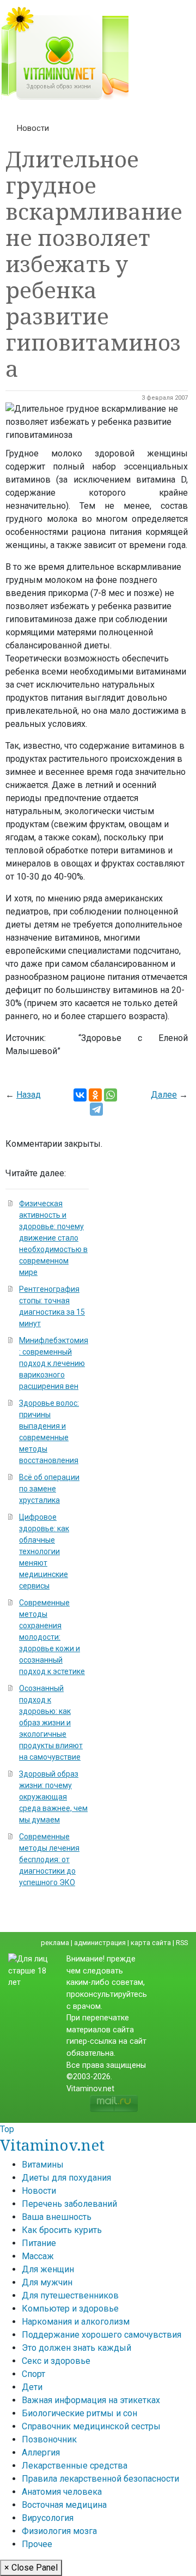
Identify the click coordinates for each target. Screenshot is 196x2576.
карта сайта (151, 1943)
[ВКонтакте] (80, 1095)
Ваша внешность (57, 2217)
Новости (33, 128)
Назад (29, 1095)
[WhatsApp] (111, 1095)
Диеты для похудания (66, 2178)
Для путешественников (70, 2295)
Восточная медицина (64, 2505)
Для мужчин (47, 2282)
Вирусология (48, 2518)
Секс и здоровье (56, 2361)
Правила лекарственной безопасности (100, 2479)
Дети (32, 2387)
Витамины (43, 2165)
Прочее (37, 2544)
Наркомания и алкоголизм (76, 2322)
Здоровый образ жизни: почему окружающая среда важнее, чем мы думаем (53, 1797)
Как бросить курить (62, 2230)
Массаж (38, 2256)
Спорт (33, 2374)
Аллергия (41, 2452)
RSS (182, 1943)
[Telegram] (96, 1109)
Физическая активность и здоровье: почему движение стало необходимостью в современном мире (53, 1238)
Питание (39, 2243)
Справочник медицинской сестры (91, 2426)
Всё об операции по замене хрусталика (49, 1489)
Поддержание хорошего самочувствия (102, 2335)
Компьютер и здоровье (70, 2309)
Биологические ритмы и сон (79, 2413)
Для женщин (48, 2269)
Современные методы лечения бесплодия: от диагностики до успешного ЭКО (49, 1859)
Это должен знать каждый (76, 2348)
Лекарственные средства (75, 2466)
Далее (164, 1095)
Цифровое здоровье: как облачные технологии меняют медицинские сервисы (44, 1551)
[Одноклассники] (95, 1095)
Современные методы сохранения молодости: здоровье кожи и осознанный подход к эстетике (52, 1637)
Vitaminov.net (52, 2145)
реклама (55, 1943)
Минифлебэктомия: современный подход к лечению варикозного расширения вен (54, 1363)
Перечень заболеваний (69, 2204)
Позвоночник (49, 2439)
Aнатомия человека (62, 2492)
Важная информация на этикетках (91, 2400)
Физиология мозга (59, 2531)
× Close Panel (31, 2568)
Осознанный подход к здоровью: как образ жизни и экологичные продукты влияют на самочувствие (51, 1723)
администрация (100, 1943)
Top (7, 2129)
